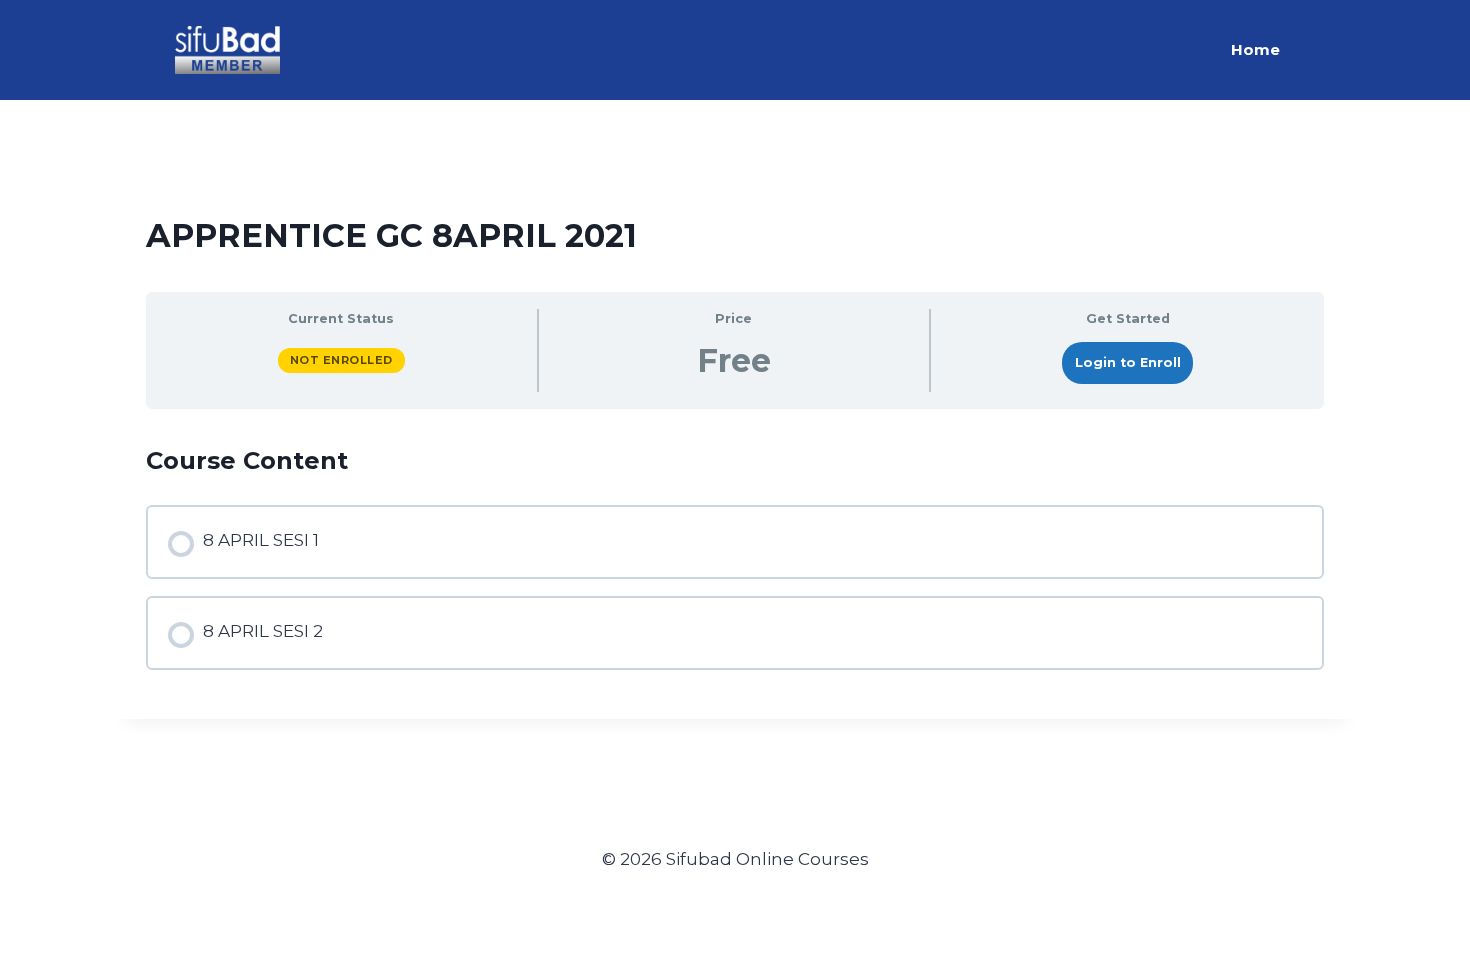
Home (1255, 49)
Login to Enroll (1128, 362)
